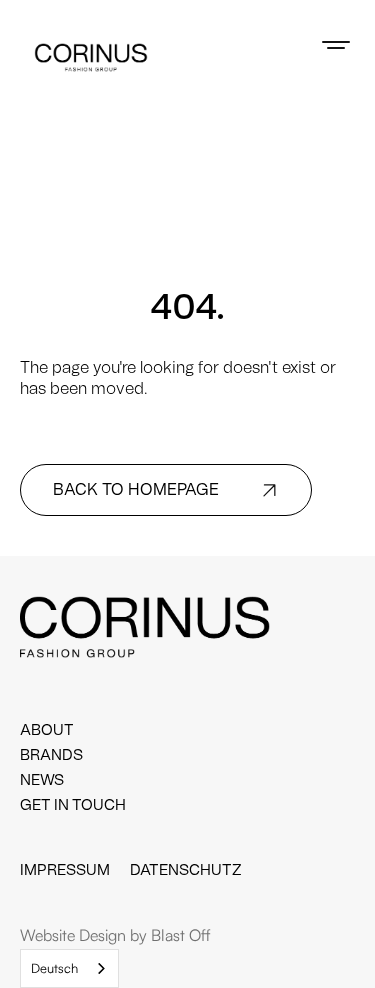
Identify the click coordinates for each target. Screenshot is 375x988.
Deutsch (54, 968)
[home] (91, 57)
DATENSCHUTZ (186, 870)
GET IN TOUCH (73, 805)
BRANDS (51, 755)
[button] (336, 45)
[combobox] (69, 968)
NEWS (42, 780)
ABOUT (47, 730)
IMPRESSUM (65, 870)
